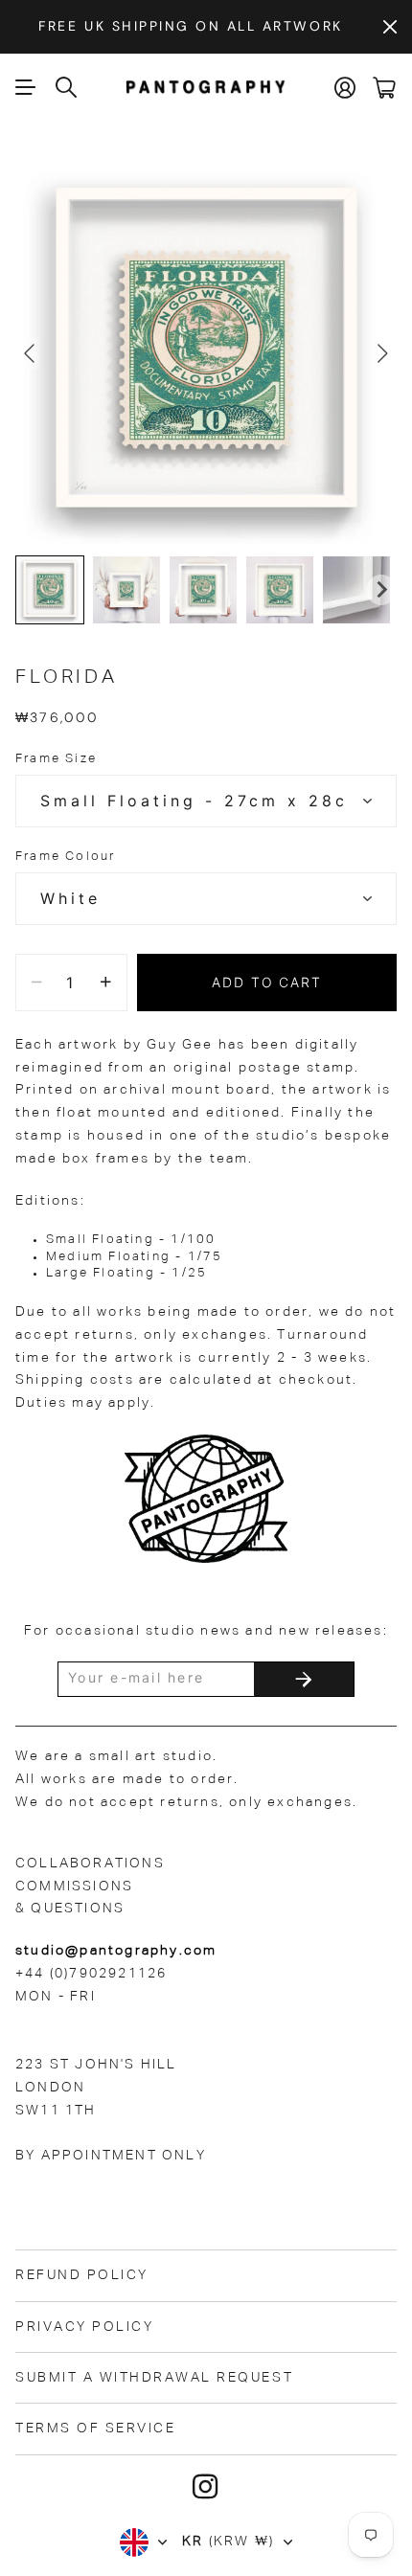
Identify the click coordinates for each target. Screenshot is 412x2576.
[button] (50, 590)
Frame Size (56, 759)
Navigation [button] (26, 87)
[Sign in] (346, 88)
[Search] (67, 87)
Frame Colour (65, 857)
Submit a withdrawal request (154, 2378)
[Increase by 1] (106, 983)
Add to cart (267, 982)
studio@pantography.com (116, 1951)
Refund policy (82, 2275)
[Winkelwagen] (385, 88)
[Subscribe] (304, 1679)
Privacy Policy (84, 2327)
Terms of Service (95, 2429)
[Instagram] (206, 2487)
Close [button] (390, 27)
